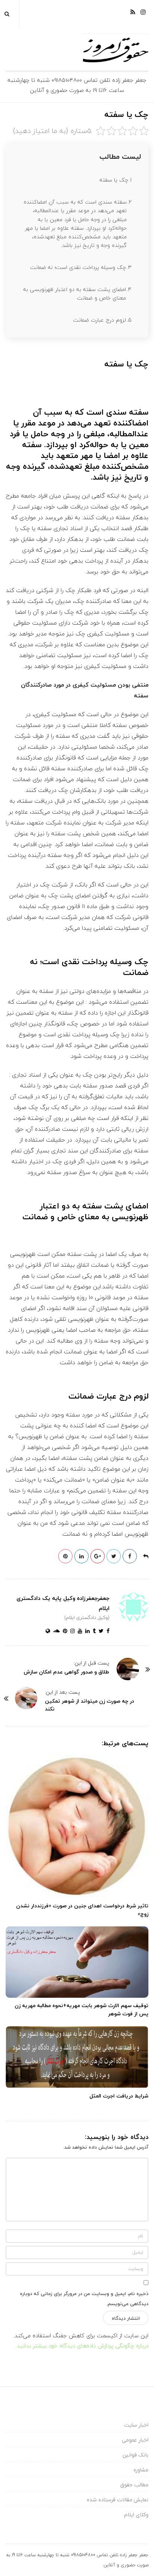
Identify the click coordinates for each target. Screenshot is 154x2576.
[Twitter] (100, 1631)
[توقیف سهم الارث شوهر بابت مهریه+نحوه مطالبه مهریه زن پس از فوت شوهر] (77, 1962)
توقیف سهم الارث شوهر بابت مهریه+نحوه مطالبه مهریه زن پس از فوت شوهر (81, 2010)
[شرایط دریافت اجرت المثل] (77, 2057)
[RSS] (133, 15)
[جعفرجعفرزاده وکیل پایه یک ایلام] (77, 52)
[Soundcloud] (55, 1631)
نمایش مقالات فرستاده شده (118, 2500)
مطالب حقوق (134, 2485)
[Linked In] (86, 1631)
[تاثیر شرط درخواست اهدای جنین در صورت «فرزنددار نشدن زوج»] (77, 1826)
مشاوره (141, 2470)
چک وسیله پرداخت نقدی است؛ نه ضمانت (78, 267)
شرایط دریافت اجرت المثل (119, 2096)
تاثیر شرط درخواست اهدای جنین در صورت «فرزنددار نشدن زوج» (82, 1910)
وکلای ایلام (136, 2515)
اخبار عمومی (135, 2440)
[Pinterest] (64, 1631)
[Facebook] (107, 1631)
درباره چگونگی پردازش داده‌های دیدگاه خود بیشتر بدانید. (82, 2346)
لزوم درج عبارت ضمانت (100, 320)
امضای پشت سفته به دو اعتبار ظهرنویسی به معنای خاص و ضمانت (75, 294)
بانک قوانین (135, 2455)
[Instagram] (143, 15)
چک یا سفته (114, 180)
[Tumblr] (93, 1631)
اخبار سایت (136, 2425)
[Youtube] (78, 1631)
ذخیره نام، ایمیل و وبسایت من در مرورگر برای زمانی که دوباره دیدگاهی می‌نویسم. (84, 2299)
